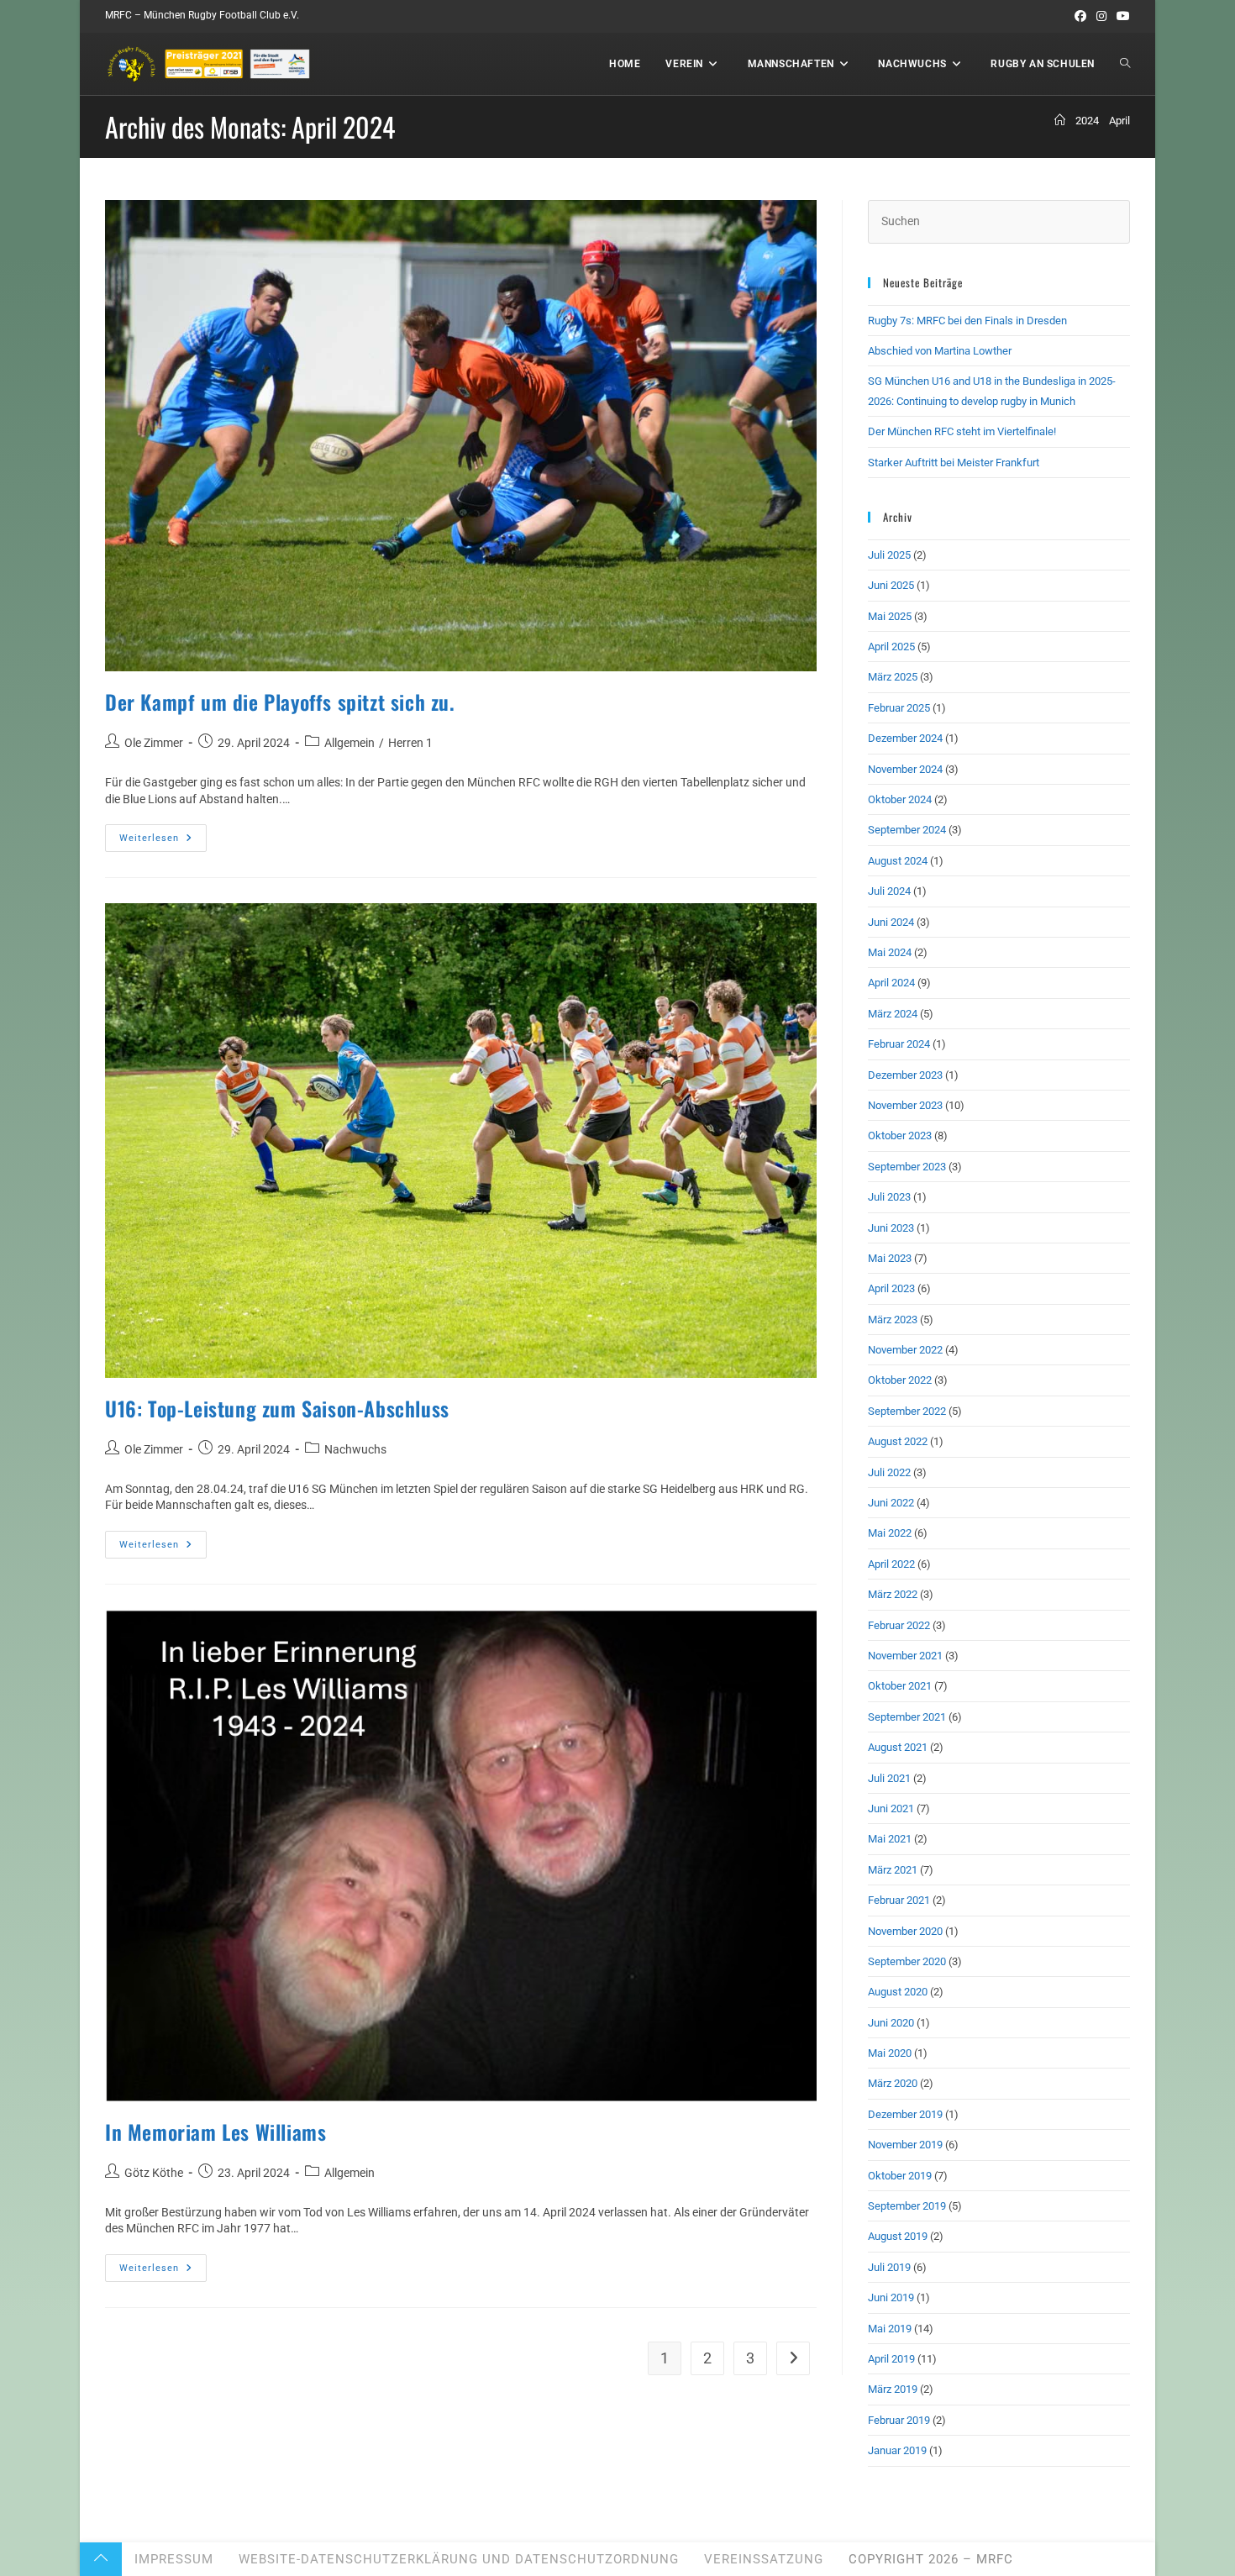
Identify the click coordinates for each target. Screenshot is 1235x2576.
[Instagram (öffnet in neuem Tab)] (1101, 16)
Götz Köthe (154, 2173)
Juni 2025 (891, 585)
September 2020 (907, 1961)
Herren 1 (410, 743)
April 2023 (891, 1288)
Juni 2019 (891, 2297)
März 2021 (893, 1870)
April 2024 (891, 983)
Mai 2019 (890, 2329)
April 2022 (891, 1564)
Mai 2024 (890, 952)
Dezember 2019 (905, 2114)
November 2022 (905, 1350)
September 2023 (907, 1167)
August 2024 (898, 861)
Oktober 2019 (900, 2176)
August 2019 (898, 2236)
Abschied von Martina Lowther (940, 351)
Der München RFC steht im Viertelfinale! (962, 431)
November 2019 (905, 2145)
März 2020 (893, 2083)
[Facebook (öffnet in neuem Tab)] (1080, 16)
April (1119, 121)
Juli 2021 (889, 1778)
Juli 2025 (889, 555)
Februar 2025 (899, 708)
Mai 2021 (890, 1839)
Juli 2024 (889, 891)
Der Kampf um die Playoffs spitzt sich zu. (280, 702)
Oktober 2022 (900, 1380)
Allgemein (349, 743)
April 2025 (891, 647)
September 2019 (907, 2206)
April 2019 (891, 2359)
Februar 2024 (899, 1044)
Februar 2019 (899, 2420)
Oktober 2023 (900, 1136)
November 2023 (905, 1105)
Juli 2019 (889, 2267)
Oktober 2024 (900, 799)
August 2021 (898, 1747)
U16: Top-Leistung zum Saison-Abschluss (277, 1408)
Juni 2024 (891, 922)
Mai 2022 (890, 1533)
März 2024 (893, 1014)
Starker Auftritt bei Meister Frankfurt (954, 463)
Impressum (174, 2559)
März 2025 (893, 677)
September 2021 (907, 1717)
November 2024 (905, 769)
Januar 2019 (897, 2450)
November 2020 (905, 1931)
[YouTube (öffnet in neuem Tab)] (1121, 16)
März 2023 (893, 1320)
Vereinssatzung (764, 2559)
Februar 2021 (899, 1900)
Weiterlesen (163, 842)
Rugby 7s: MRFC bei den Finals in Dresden (967, 321)
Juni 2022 (891, 1503)
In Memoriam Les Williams (215, 2132)
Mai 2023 (890, 1258)
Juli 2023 (889, 1197)
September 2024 (907, 830)
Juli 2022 (889, 1472)
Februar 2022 (899, 1625)
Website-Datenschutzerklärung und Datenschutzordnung (459, 2559)
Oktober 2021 (900, 1686)
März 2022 (893, 1594)
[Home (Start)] (1060, 121)
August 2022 (898, 1441)
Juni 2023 (891, 1228)
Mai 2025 (890, 616)
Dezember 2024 (905, 738)
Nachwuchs (355, 1449)
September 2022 (907, 1411)
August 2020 (898, 1992)
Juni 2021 (891, 1808)
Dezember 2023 (905, 1075)
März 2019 (893, 2389)
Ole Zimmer (154, 743)
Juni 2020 (891, 2023)
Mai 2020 (890, 2053)
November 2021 (905, 1656)
